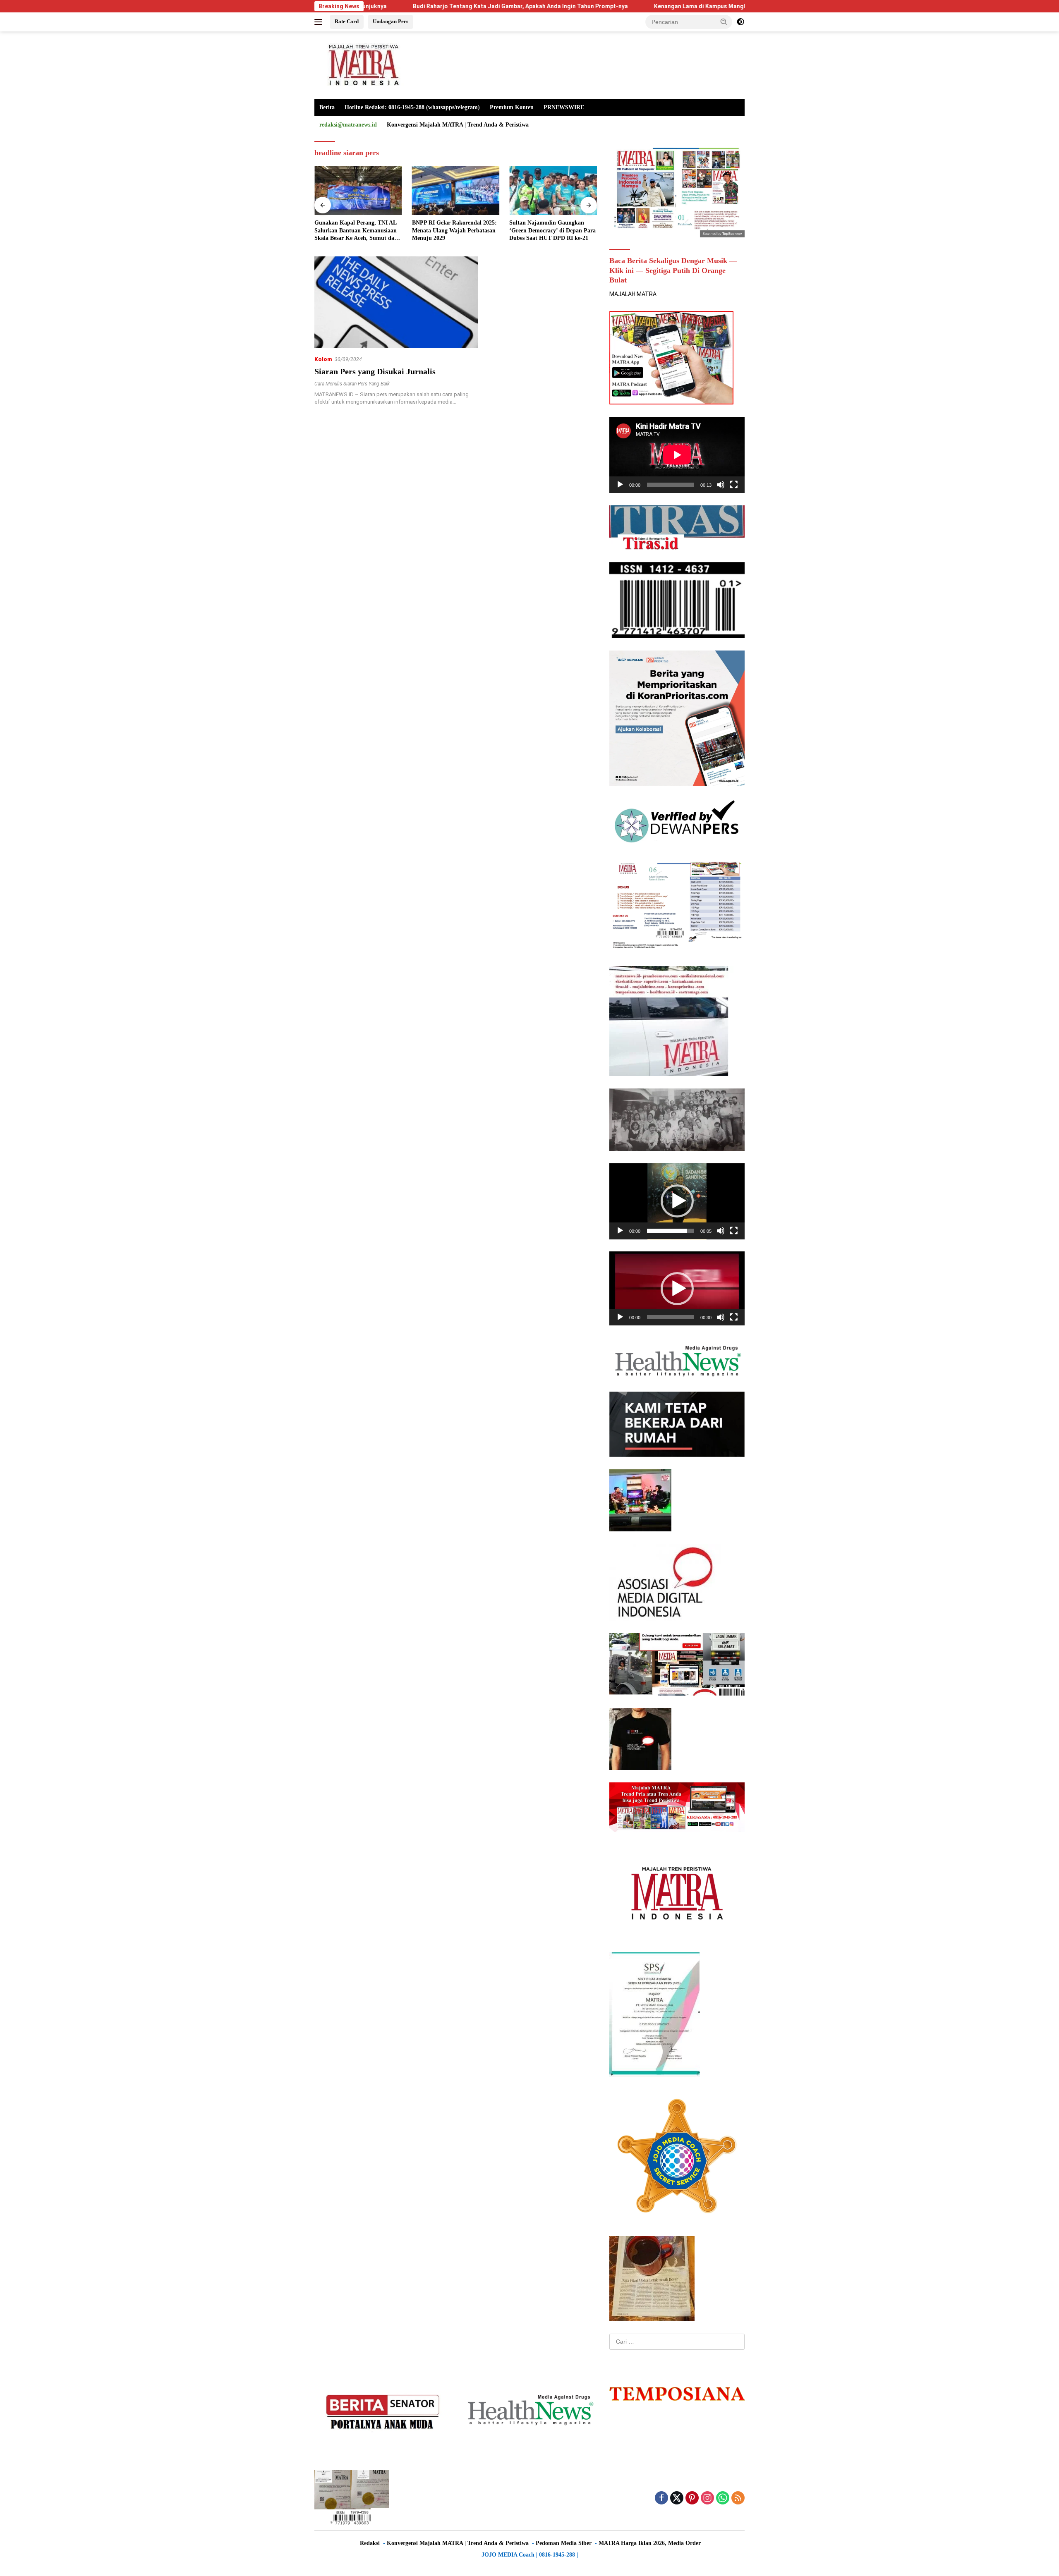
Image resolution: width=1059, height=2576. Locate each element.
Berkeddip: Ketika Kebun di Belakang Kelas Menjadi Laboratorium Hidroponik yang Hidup (549, 231)
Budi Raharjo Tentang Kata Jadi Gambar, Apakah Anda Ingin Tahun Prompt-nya (388, 6)
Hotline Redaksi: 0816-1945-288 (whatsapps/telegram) (412, 107)
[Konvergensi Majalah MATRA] (362, 65)
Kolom (323, 359)
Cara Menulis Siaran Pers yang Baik (352, 384)
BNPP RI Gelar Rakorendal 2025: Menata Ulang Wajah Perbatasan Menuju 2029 (357, 230)
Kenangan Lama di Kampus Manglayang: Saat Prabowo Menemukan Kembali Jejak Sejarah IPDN (652, 6)
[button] (724, 22)
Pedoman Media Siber (564, 2543)
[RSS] (738, 2498)
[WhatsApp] (723, 2498)
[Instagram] (707, 2498)
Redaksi (370, 2543)
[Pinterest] (692, 2498)
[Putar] (620, 485)
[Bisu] (721, 485)
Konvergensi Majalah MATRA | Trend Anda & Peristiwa (458, 125)
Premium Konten (512, 107)
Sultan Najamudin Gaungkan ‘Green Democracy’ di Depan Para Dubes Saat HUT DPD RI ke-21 (455, 230)
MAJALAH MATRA (633, 294)
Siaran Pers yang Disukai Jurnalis (375, 371)
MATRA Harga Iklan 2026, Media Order (650, 2543)
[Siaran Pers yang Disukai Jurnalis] (396, 302)
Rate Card (347, 21)
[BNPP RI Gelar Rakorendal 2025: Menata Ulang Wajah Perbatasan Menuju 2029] (358, 191)
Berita (327, 107)
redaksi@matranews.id (348, 125)
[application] (677, 455)
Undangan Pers (391, 21)
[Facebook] (661, 2498)
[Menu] (320, 22)
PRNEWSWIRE (564, 107)
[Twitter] (677, 2498)
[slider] (670, 1231)
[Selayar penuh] (734, 485)
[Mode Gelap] (740, 22)
